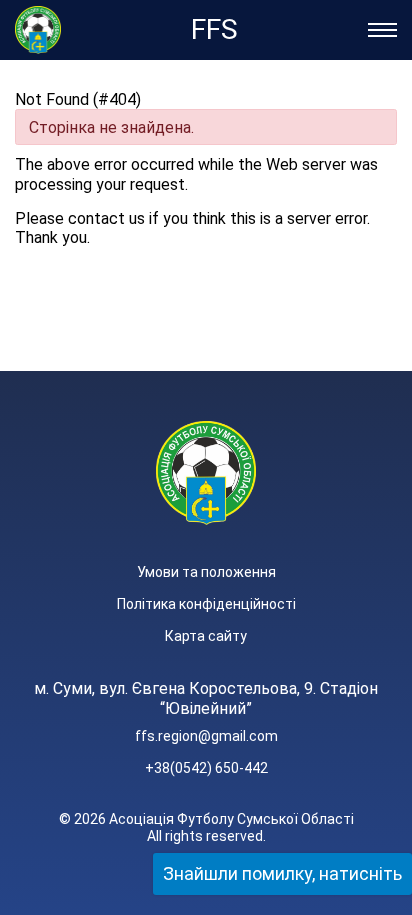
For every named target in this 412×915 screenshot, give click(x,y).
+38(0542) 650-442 (206, 768)
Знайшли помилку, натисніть (282, 873)
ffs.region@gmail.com (206, 736)
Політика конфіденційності (206, 604)
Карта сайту (206, 636)
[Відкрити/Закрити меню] (382, 30)
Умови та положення (206, 572)
